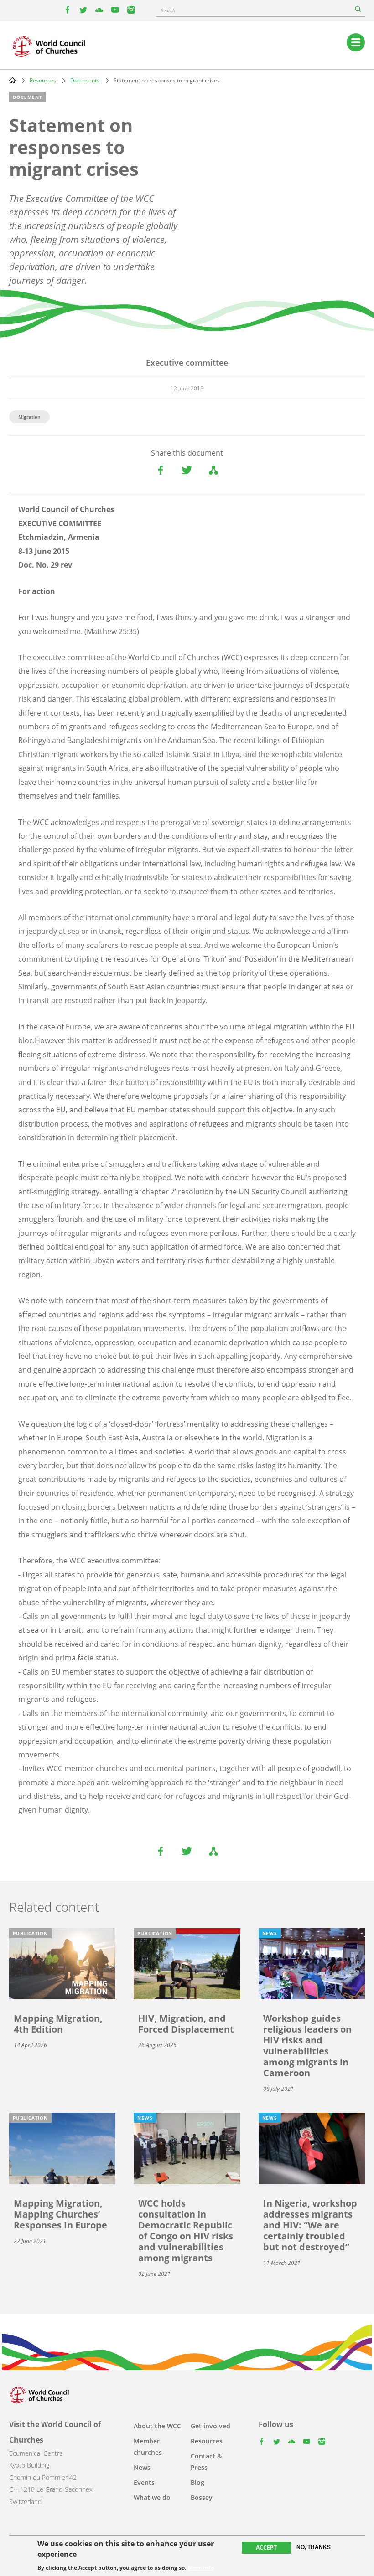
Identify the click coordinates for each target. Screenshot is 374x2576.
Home (12, 80)
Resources (43, 80)
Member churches (148, 2447)
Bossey (202, 2497)
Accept (266, 2548)
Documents (85, 80)
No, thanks (314, 2547)
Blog (197, 2482)
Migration (29, 417)
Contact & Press (206, 2462)
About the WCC (157, 2426)
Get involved (210, 2426)
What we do (152, 2497)
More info (201, 2568)
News (142, 2467)
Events (144, 2482)
